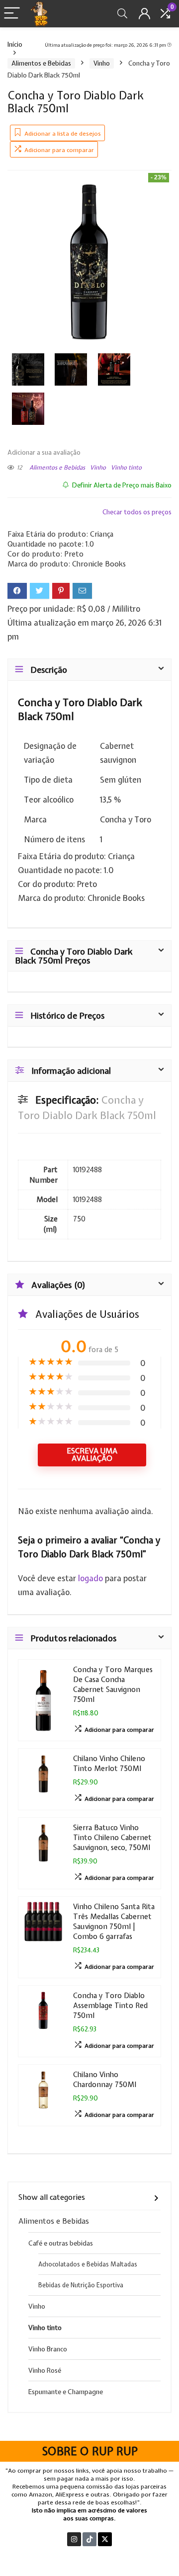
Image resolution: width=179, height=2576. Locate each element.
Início (15, 44)
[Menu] (12, 14)
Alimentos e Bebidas (41, 63)
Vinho (102, 63)
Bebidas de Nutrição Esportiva (81, 2285)
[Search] (122, 14)
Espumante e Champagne (66, 2392)
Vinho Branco (48, 2349)
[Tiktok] (89, 2539)
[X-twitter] (105, 2539)
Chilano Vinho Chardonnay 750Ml (105, 2079)
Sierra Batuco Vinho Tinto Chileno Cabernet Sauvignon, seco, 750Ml (112, 1837)
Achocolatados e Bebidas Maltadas (88, 2264)
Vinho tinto (126, 468)
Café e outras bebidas (61, 2243)
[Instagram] (74, 2539)
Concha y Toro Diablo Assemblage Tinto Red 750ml (110, 2005)
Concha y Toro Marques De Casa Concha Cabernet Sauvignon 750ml (113, 1684)
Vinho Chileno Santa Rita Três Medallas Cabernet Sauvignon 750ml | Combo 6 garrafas (114, 1921)
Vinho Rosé (45, 2370)
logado (91, 1578)
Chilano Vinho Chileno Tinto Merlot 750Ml (109, 1763)
